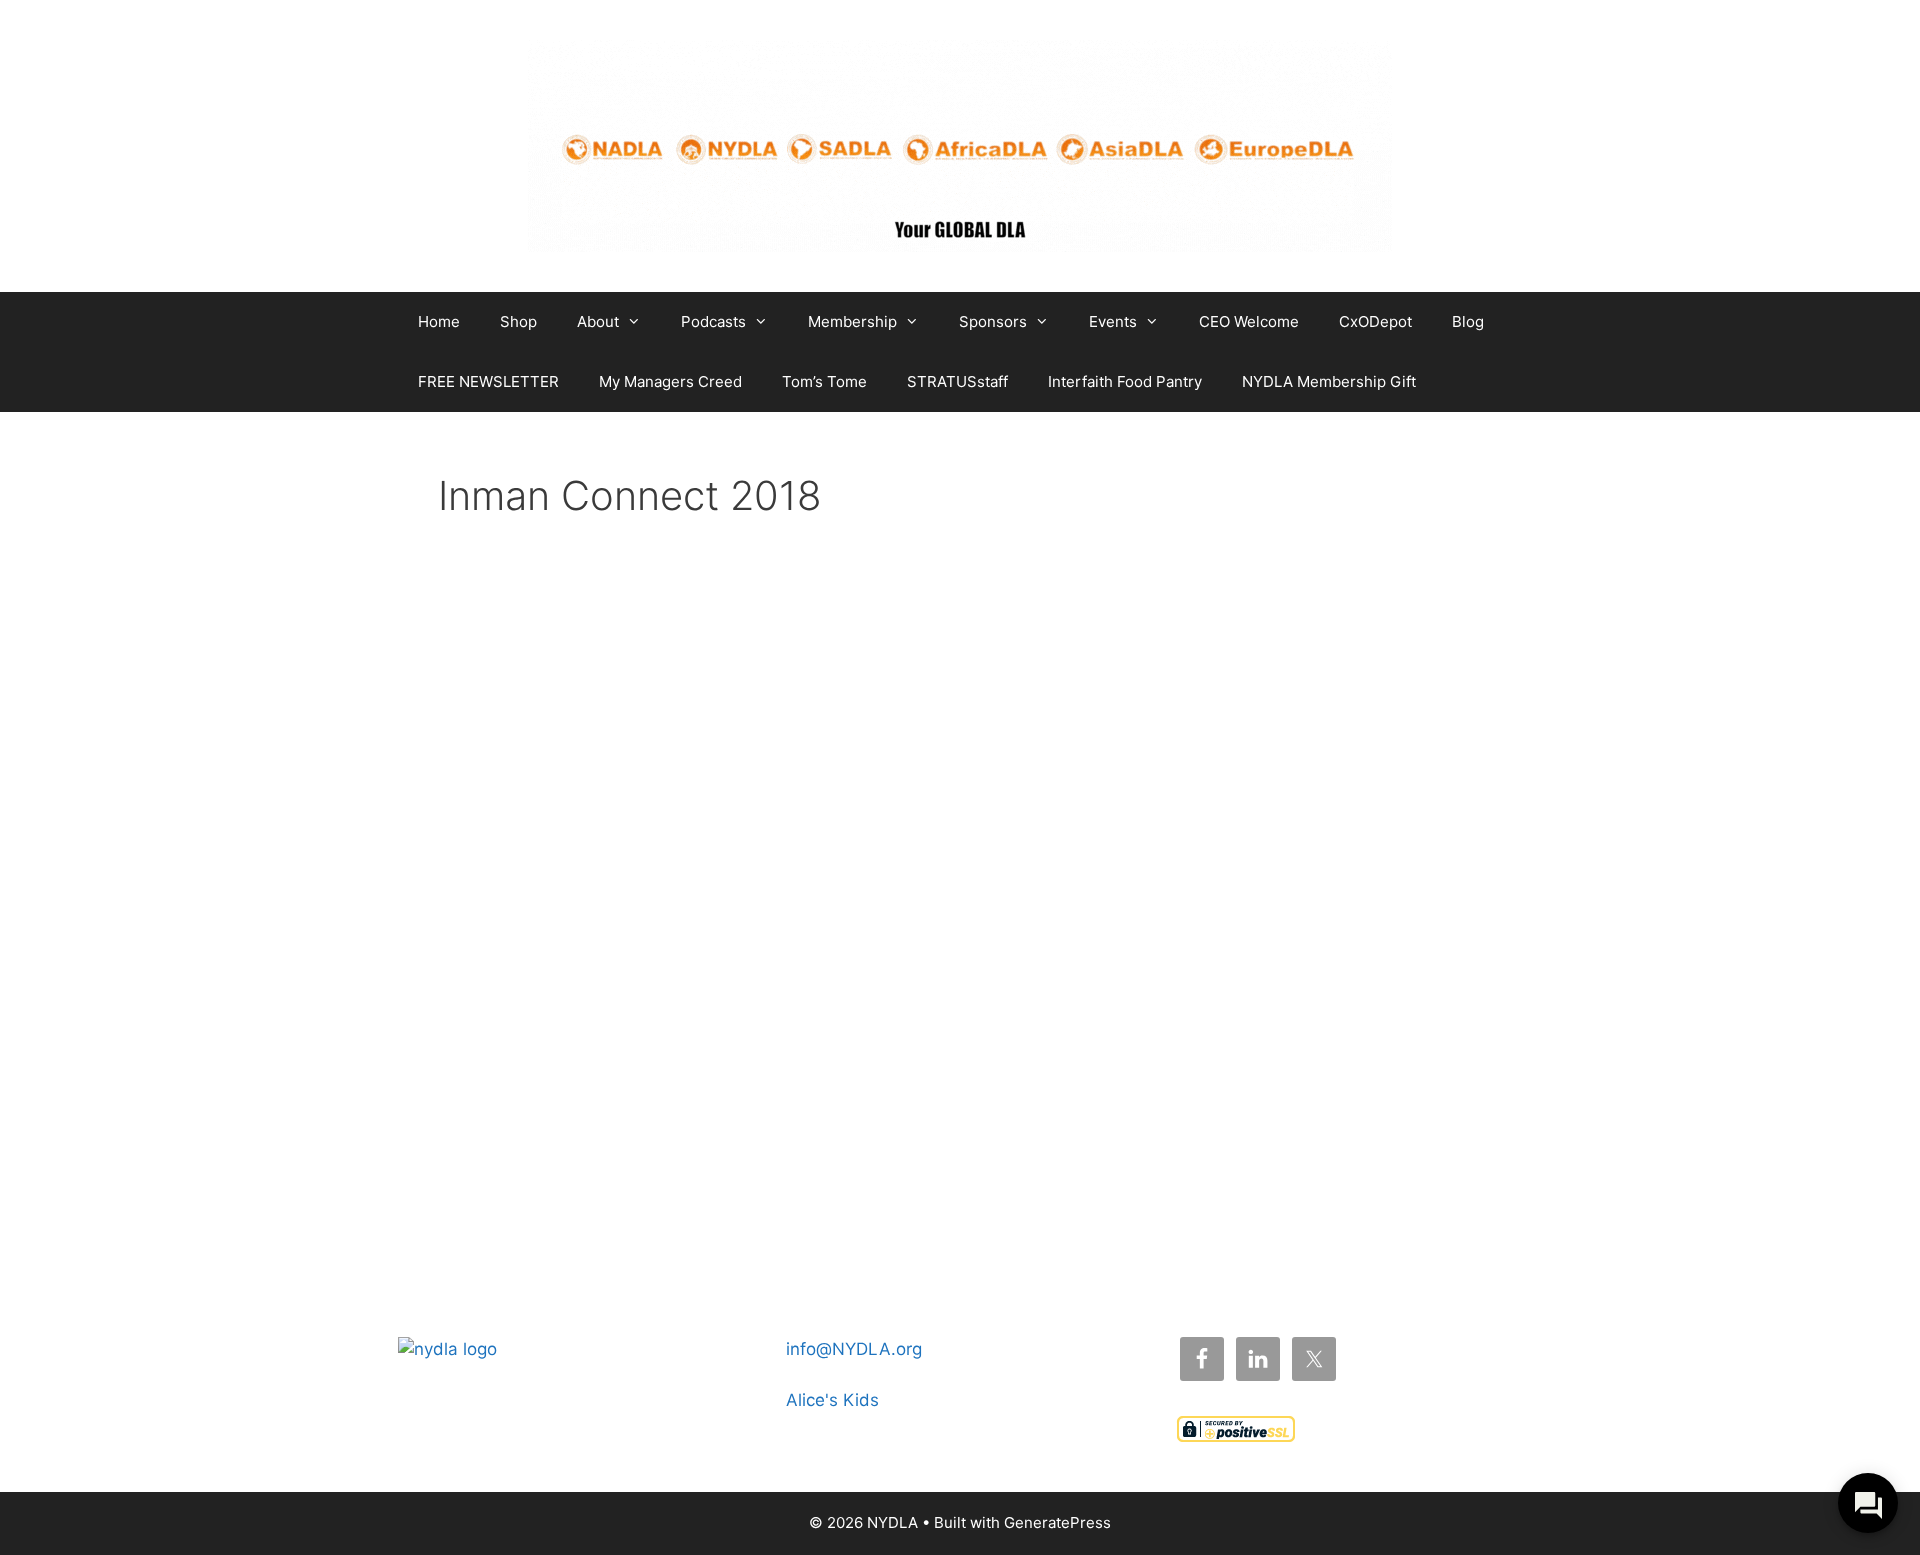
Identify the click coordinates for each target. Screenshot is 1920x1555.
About (598, 321)
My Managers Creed (670, 381)
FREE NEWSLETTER (488, 381)
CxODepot (1375, 321)
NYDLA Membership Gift (1329, 381)
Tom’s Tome (824, 381)
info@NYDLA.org (854, 1349)
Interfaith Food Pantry (1125, 381)
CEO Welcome (1249, 321)
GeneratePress (1057, 1522)
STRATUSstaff (957, 381)
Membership (852, 321)
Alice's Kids (832, 1400)
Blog (1468, 321)
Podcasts (713, 321)
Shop (518, 321)
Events (1113, 321)
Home (439, 321)
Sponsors (993, 321)
